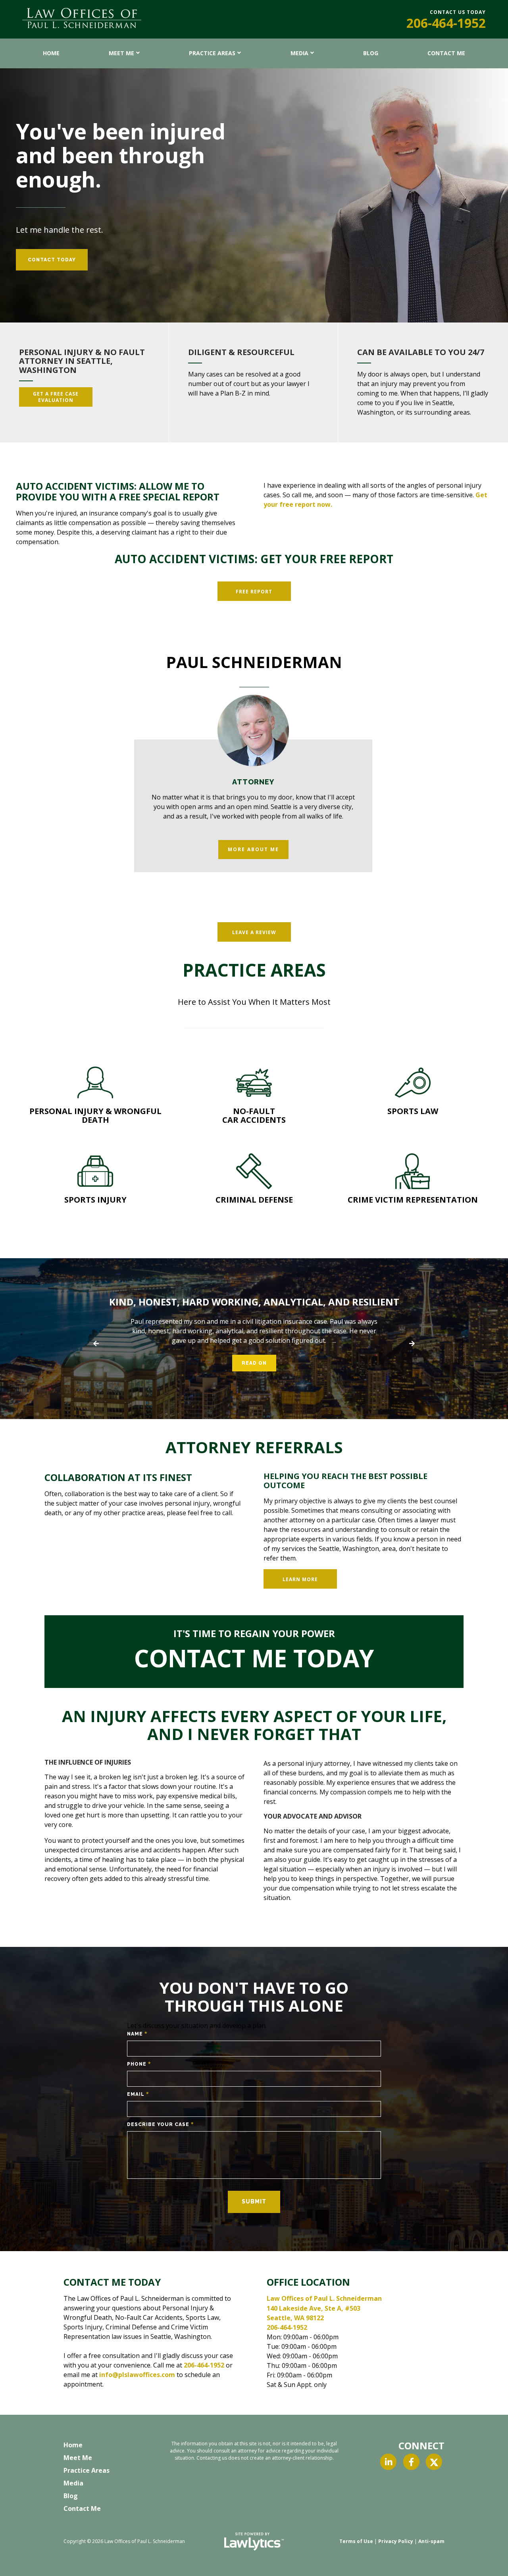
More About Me (253, 849)
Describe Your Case (161, 2124)
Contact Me (446, 53)
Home (51, 53)
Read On (254, 1363)
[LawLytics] (254, 2541)
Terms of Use (356, 2541)
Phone (139, 2064)
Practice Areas (212, 53)
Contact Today (52, 260)
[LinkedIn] (388, 2462)
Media (299, 53)
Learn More (300, 1579)
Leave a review (254, 932)
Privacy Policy (396, 2541)
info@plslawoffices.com (137, 2375)
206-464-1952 (446, 23)
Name (137, 2034)
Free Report (254, 592)
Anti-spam (431, 2541)
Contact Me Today (254, 1658)
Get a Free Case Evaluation (56, 397)
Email (138, 2094)
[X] (434, 2462)
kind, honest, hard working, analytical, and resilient (254, 1302)
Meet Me (121, 53)
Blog (371, 53)
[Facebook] (411, 2462)
